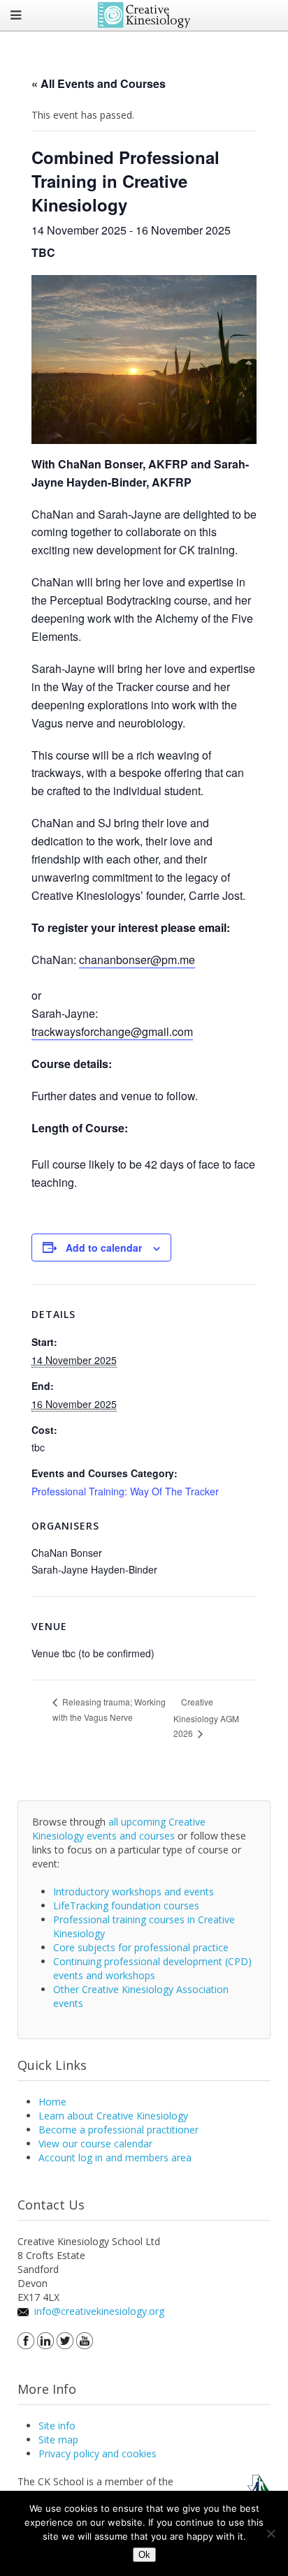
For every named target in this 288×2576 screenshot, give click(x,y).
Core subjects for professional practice (141, 1947)
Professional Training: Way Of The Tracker (125, 1491)
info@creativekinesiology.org (99, 2311)
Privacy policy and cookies (98, 2453)
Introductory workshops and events (134, 1892)
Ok (144, 2555)
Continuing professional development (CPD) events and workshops (152, 1968)
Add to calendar (104, 1248)
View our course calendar (95, 2144)
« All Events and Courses (99, 83)
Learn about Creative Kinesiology (113, 2116)
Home (52, 2102)
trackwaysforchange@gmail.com (112, 1031)
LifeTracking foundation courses (126, 1905)
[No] (271, 2533)
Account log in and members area (115, 2157)
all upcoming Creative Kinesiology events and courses (119, 1829)
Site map (58, 2440)
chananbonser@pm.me (137, 960)
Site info (57, 2426)
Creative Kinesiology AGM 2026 (206, 1717)
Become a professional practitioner (118, 2130)
